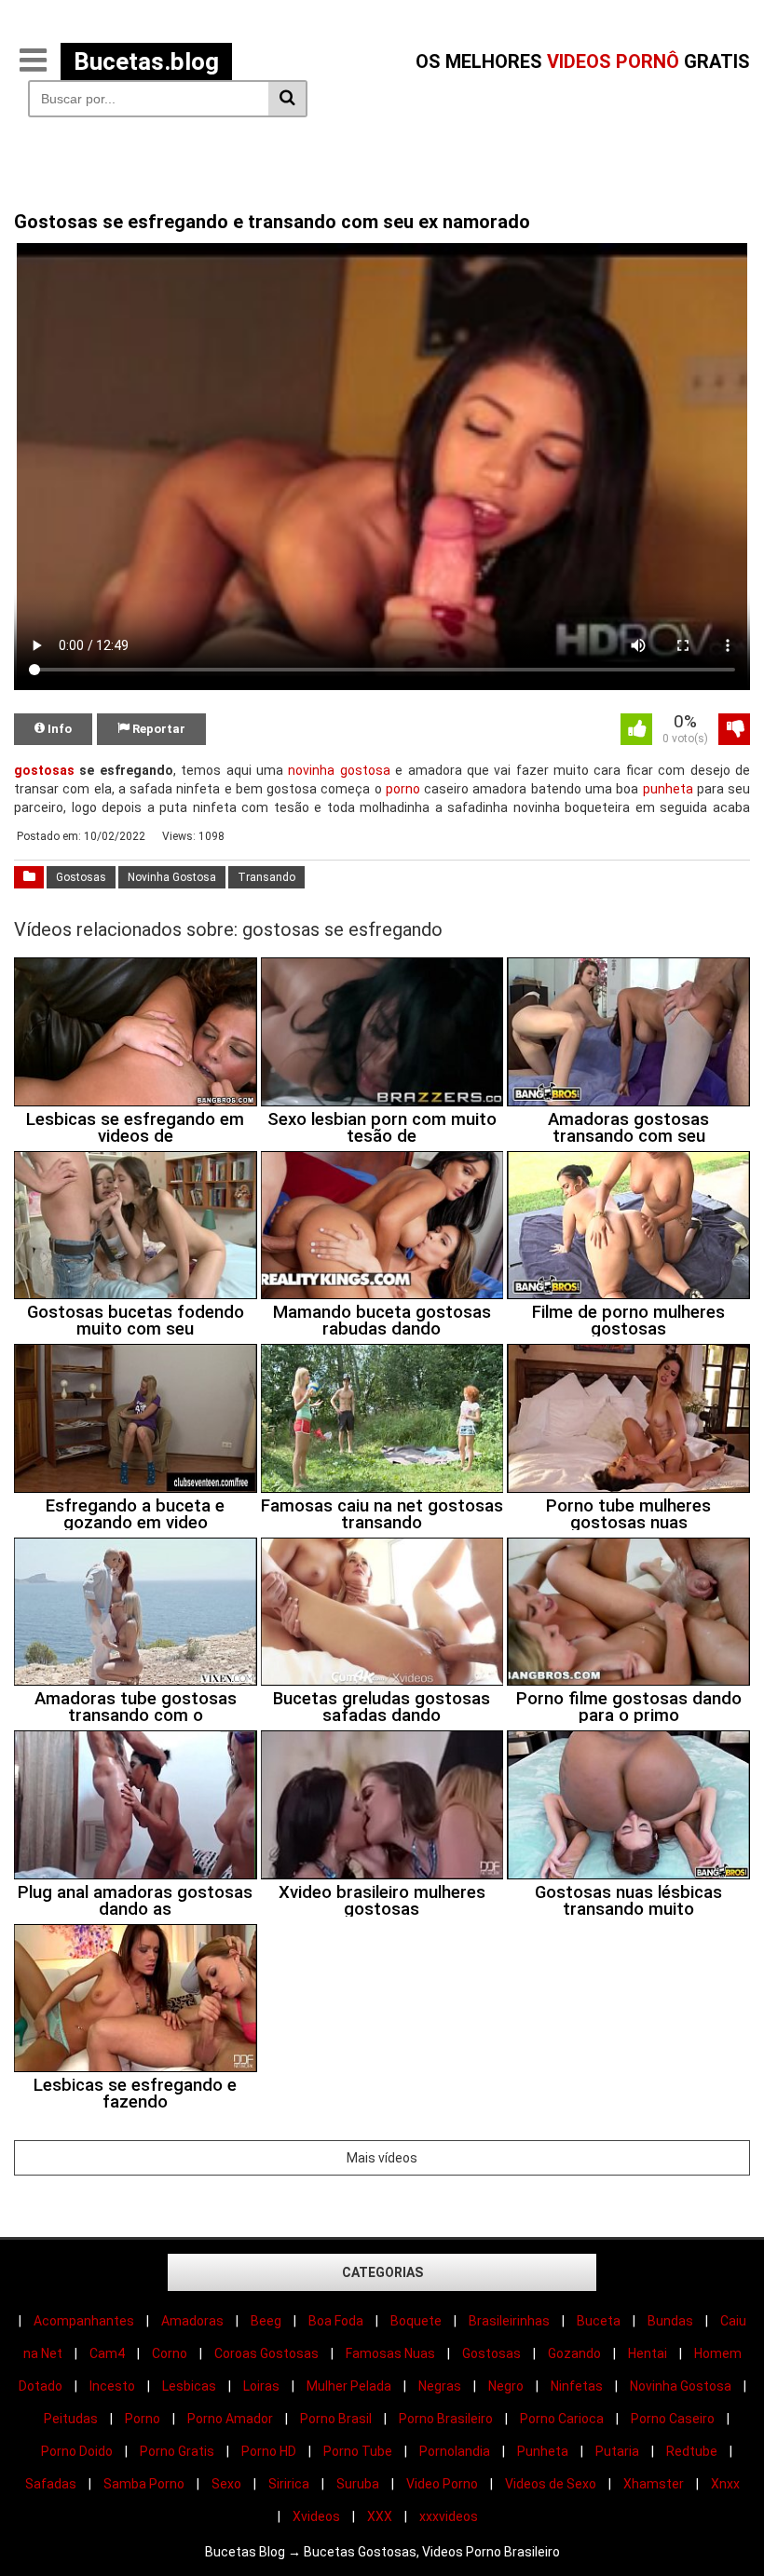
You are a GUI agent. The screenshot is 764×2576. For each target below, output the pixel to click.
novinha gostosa (339, 770)
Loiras (261, 2386)
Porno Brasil (336, 2419)
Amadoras (192, 2321)
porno (403, 789)
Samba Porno (144, 2484)
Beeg (266, 2321)
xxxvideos (449, 2516)
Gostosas (81, 877)
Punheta (543, 2451)
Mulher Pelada (349, 2386)
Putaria (617, 2451)
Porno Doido (77, 2451)
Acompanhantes (84, 2321)
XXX (380, 2516)
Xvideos (316, 2516)
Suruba (358, 2484)
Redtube (692, 2451)
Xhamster (654, 2484)
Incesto (112, 2386)
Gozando (574, 2353)
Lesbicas (189, 2386)
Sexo (226, 2484)
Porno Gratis (177, 2451)
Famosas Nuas (390, 2353)
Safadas (51, 2484)
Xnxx (725, 2484)
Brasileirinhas (509, 2321)
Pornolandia (455, 2451)
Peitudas (71, 2419)
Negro (506, 2386)
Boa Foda (336, 2321)
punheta (668, 789)
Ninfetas (577, 2386)
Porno (143, 2419)
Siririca (289, 2484)
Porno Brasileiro (446, 2419)
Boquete (416, 2321)
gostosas (44, 770)
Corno (170, 2353)
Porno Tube (358, 2451)
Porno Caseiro (673, 2419)
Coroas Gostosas (266, 2353)
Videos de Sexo (551, 2484)
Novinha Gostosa (172, 877)
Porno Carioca (562, 2419)
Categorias (382, 2272)
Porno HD (269, 2451)
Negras (440, 2386)
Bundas (670, 2321)
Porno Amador (230, 2419)
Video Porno (442, 2484)
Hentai (648, 2353)
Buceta (599, 2321)
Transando (266, 877)
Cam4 (107, 2353)
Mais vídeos (382, 2158)
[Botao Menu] (33, 61)
